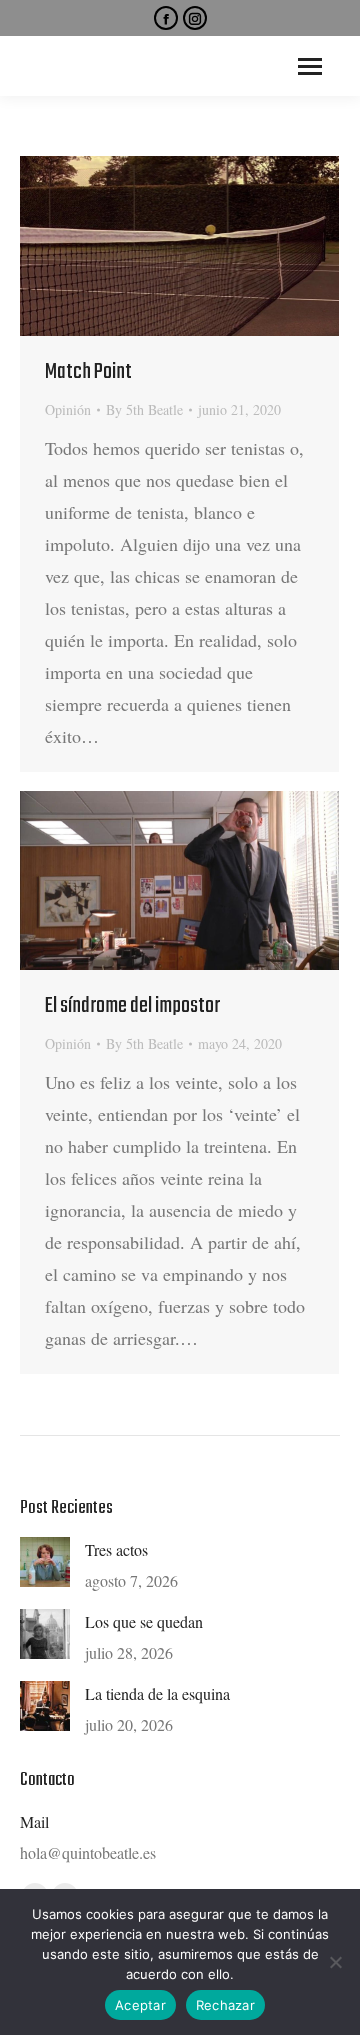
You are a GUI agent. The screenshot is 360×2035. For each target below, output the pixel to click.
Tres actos (116, 1549)
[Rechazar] (335, 1962)
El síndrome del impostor (132, 1006)
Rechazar (225, 2005)
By (144, 409)
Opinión (68, 409)
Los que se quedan (144, 1621)
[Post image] (45, 1562)
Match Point (88, 372)
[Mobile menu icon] (310, 66)
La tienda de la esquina (157, 1693)
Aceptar (140, 2005)
